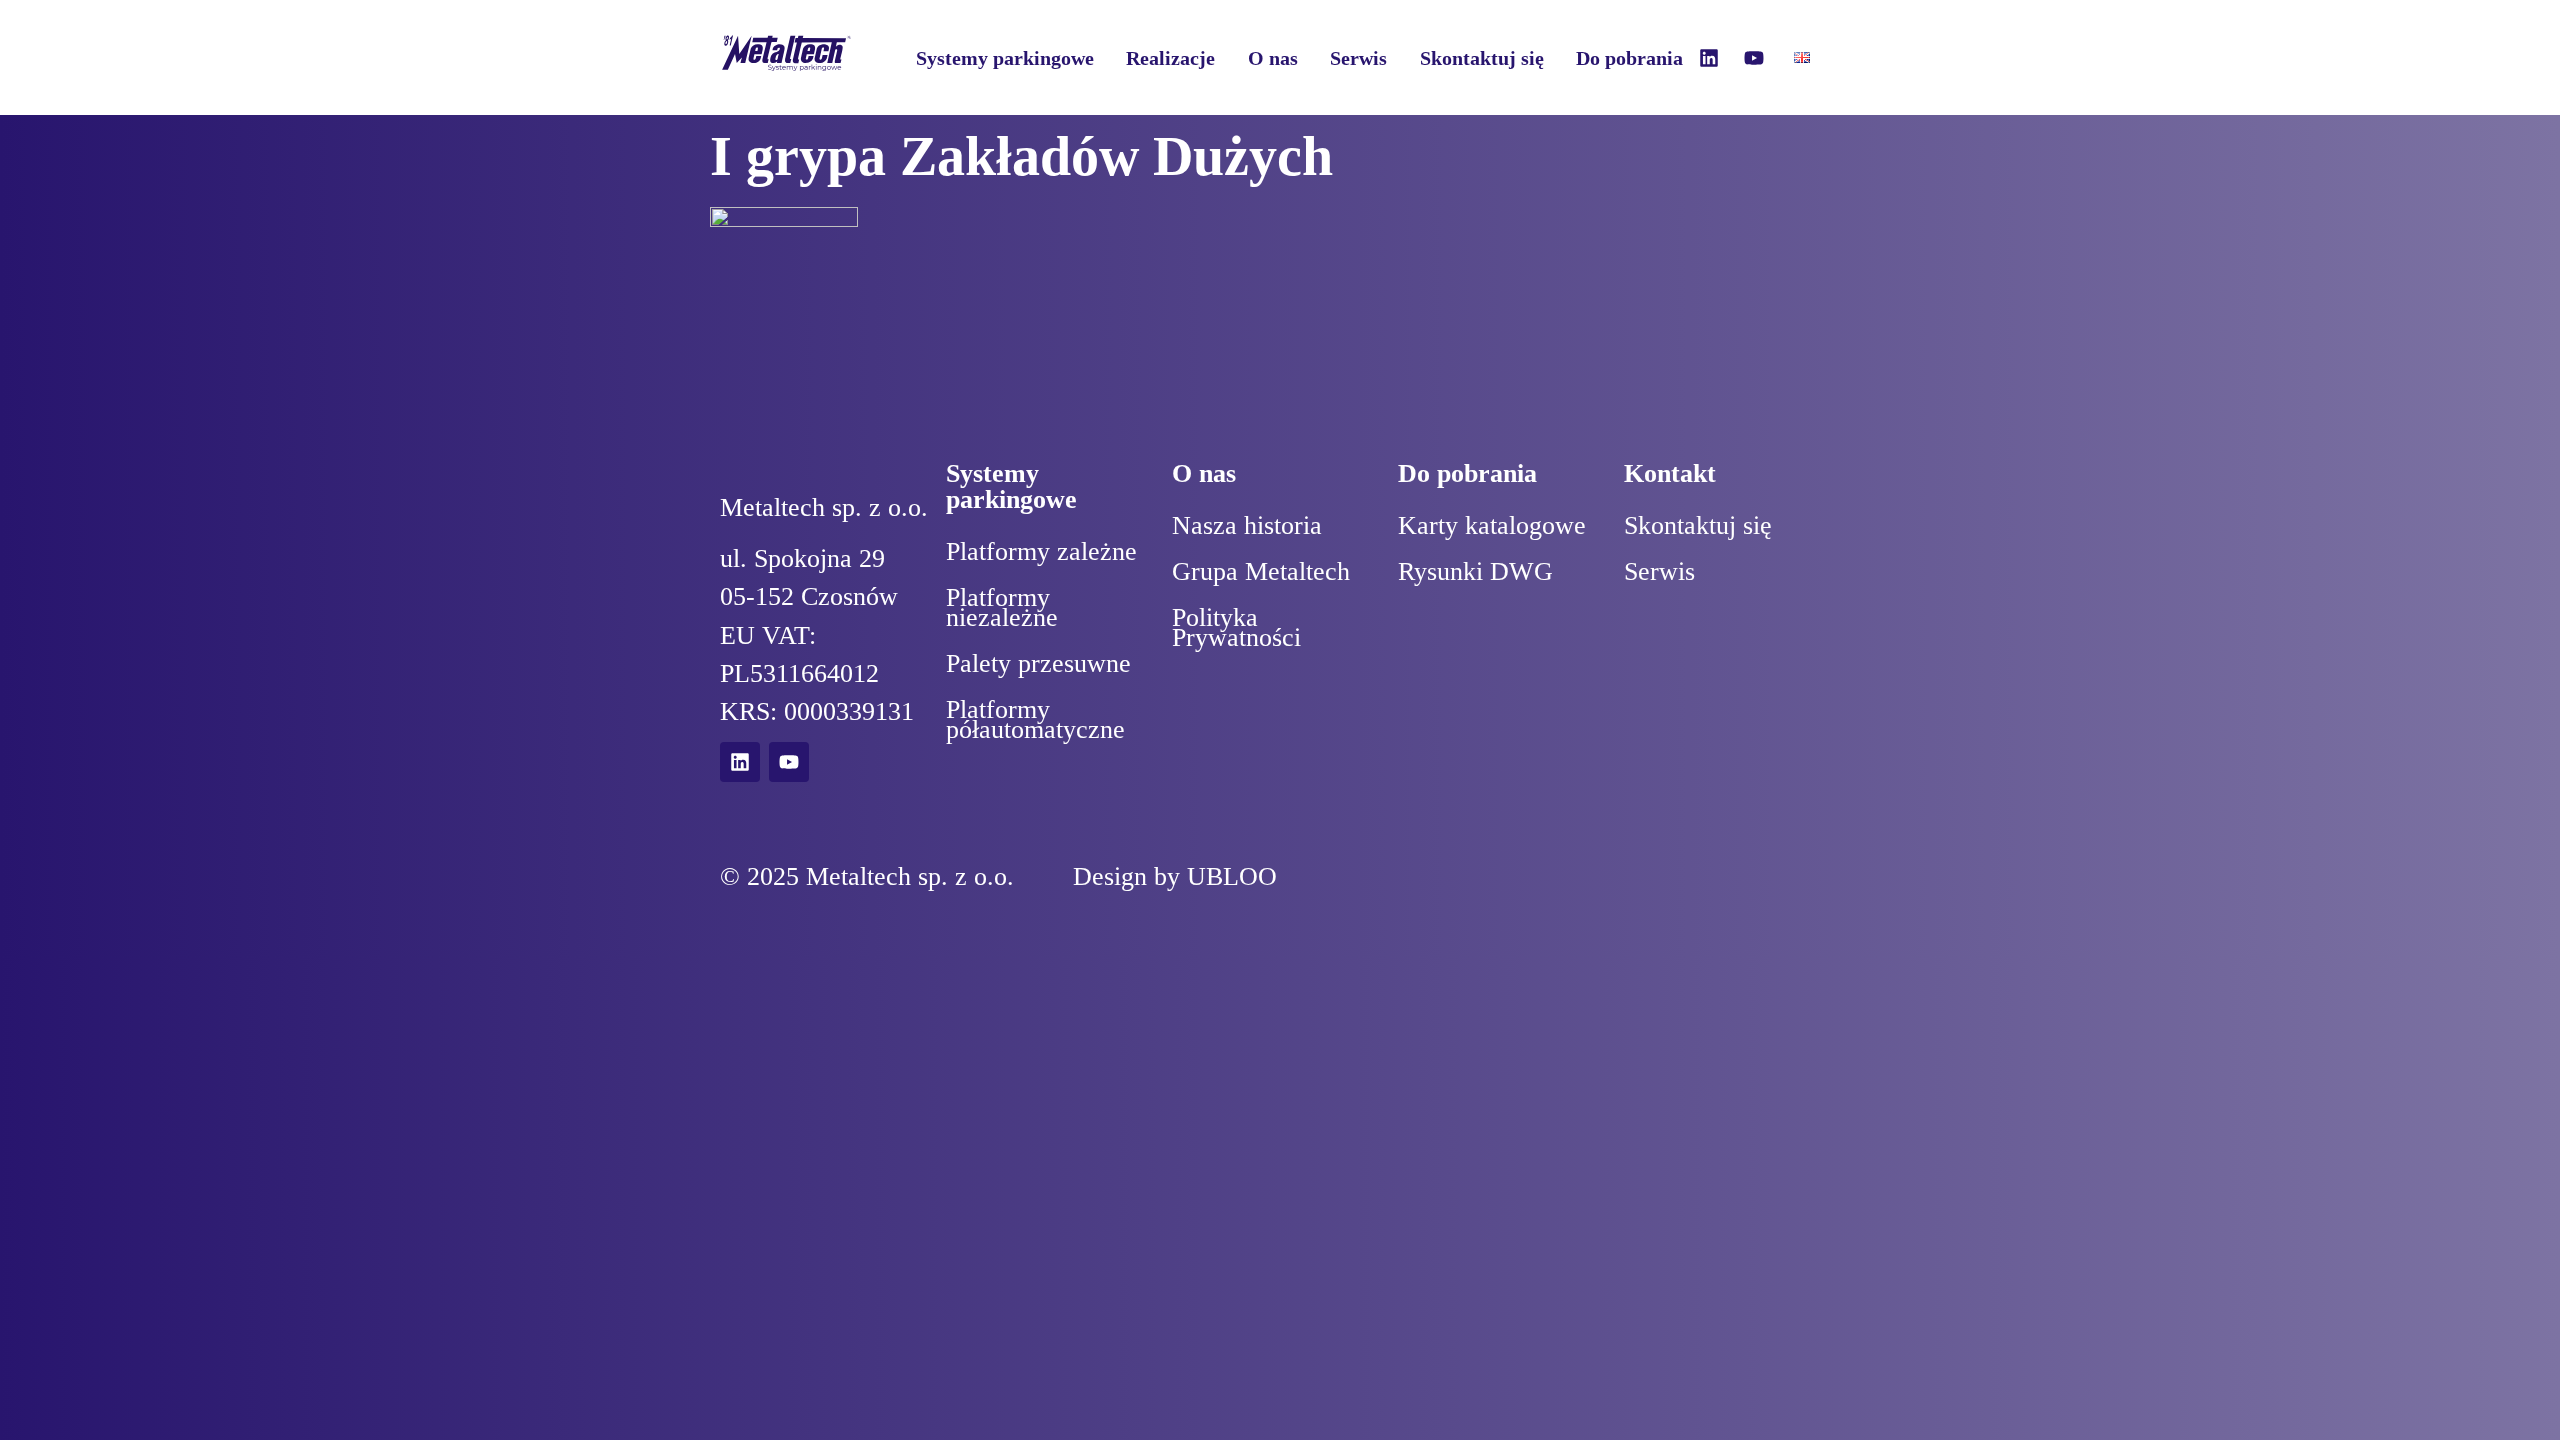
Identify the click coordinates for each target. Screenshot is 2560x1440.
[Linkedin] (1709, 58)
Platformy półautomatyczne (1035, 719)
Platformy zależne (1041, 551)
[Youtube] (1754, 58)
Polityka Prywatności (1236, 627)
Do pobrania (1629, 58)
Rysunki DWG (1475, 571)
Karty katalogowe (1492, 525)
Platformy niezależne (1002, 607)
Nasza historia (1247, 525)
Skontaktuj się (1482, 58)
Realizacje (1170, 58)
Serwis (1358, 58)
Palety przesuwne (1038, 663)
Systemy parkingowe (1005, 58)
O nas (1273, 58)
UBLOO (1232, 876)
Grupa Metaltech (1261, 571)
